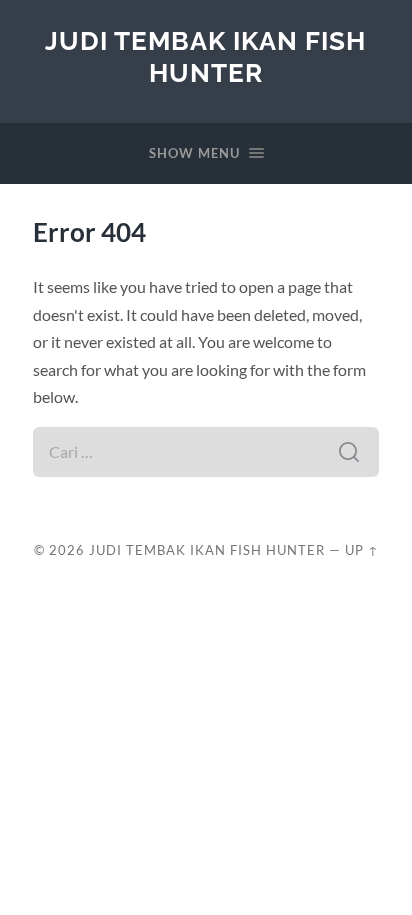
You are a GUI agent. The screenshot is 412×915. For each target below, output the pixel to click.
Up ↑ (362, 550)
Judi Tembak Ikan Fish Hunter (205, 56)
